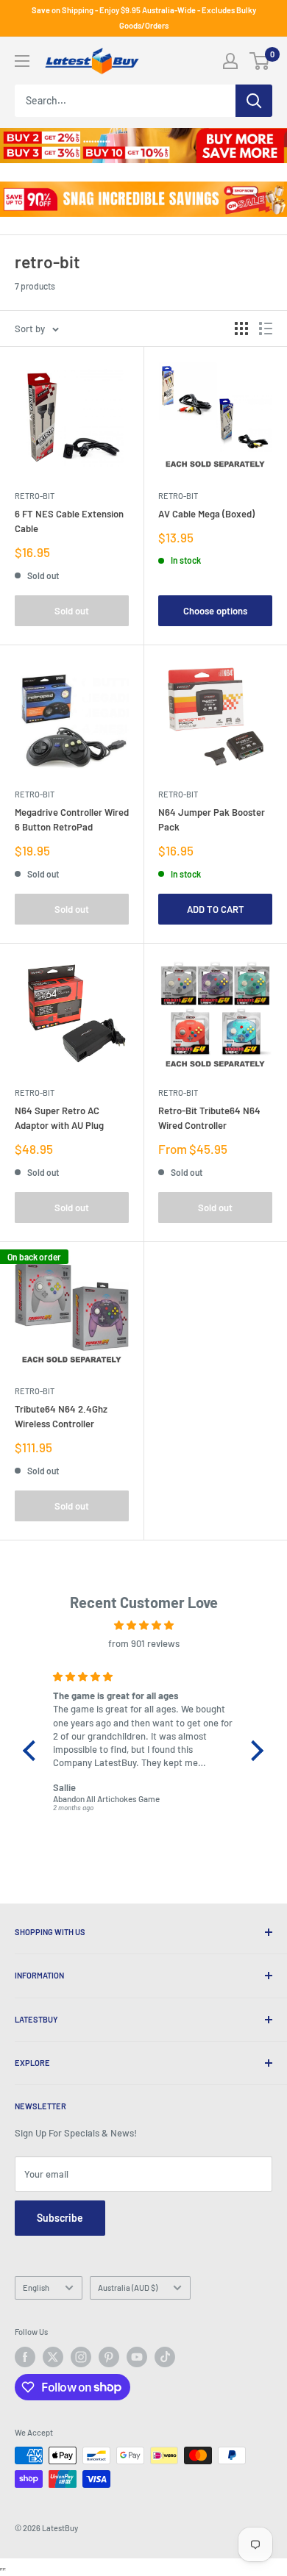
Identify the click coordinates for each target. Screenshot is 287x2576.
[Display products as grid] (241, 329)
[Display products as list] (266, 329)
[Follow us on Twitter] (53, 2357)
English (36, 2288)
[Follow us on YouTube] (137, 2357)
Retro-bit (35, 496)
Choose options (215, 611)
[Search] (254, 101)
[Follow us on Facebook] (25, 2357)
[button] (33, 1751)
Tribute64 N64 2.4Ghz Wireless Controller (61, 1416)
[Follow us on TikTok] (165, 2357)
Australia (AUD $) (128, 2288)
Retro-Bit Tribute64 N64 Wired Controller (209, 1118)
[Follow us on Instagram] (81, 2357)
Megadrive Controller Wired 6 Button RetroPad (72, 819)
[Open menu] (22, 61)
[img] (143, 1625)
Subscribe (60, 2218)
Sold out (72, 611)
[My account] (230, 61)
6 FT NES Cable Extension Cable (69, 521)
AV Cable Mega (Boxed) (206, 514)
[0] (260, 61)
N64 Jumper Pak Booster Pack (212, 819)
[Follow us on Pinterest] (109, 2357)
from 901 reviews (144, 1643)
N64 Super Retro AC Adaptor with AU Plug (59, 1118)
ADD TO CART (216, 909)
